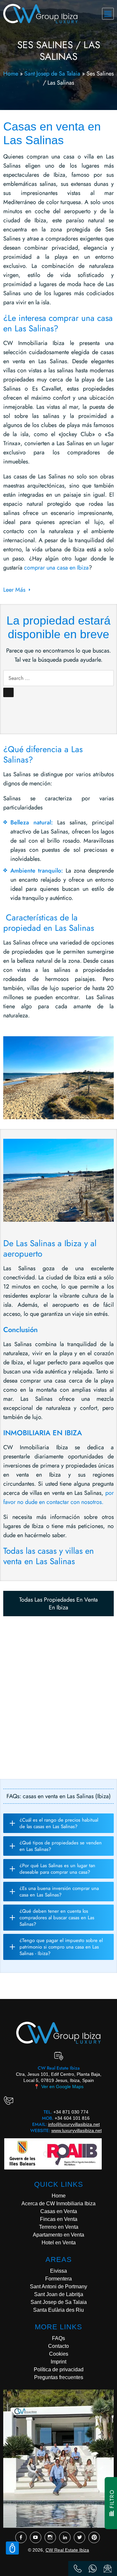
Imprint (58, 2362)
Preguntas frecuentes (59, 2377)
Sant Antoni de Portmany (58, 2287)
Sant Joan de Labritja (59, 2294)
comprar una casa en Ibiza (56, 568)
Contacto (58, 2346)
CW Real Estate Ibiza (67, 2550)
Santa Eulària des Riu (58, 2310)
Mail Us (108, 2569)
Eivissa (58, 2271)
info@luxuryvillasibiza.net (74, 2124)
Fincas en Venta (59, 2219)
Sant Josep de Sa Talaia (52, 74)
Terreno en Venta (59, 2227)
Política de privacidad (59, 2369)
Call (78, 2569)
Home (11, 74)
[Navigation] (108, 14)
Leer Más (14, 590)
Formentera (58, 2279)
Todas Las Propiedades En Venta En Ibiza (58, 1604)
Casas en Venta (59, 2211)
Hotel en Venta (59, 2243)
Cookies (59, 2354)
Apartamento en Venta (58, 2235)
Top (12, 2548)
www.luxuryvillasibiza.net (77, 2130)
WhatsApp (93, 2569)
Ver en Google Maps (59, 2087)
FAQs (58, 2338)
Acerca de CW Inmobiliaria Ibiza (58, 2204)
